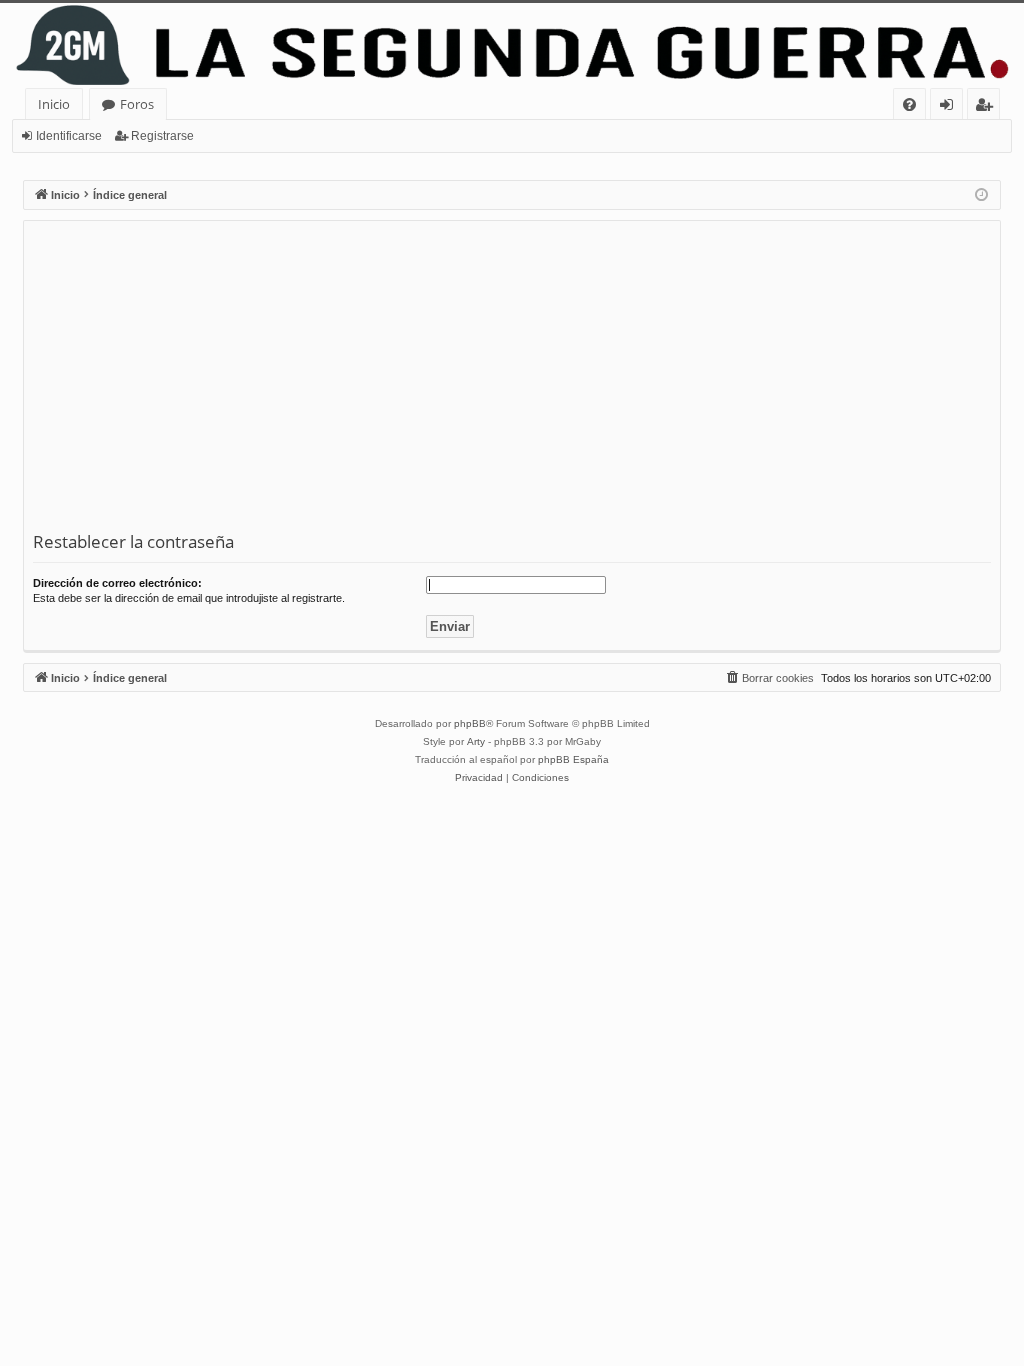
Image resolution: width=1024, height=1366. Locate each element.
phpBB (470, 723)
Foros (137, 104)
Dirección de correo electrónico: (117, 583)
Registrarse (162, 136)
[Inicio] (512, 45)
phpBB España (573, 759)
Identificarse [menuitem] (950, 107)
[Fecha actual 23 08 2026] (981, 195)
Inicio (54, 104)
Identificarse (69, 136)
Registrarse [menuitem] (988, 107)
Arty (476, 741)
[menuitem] (909, 104)
